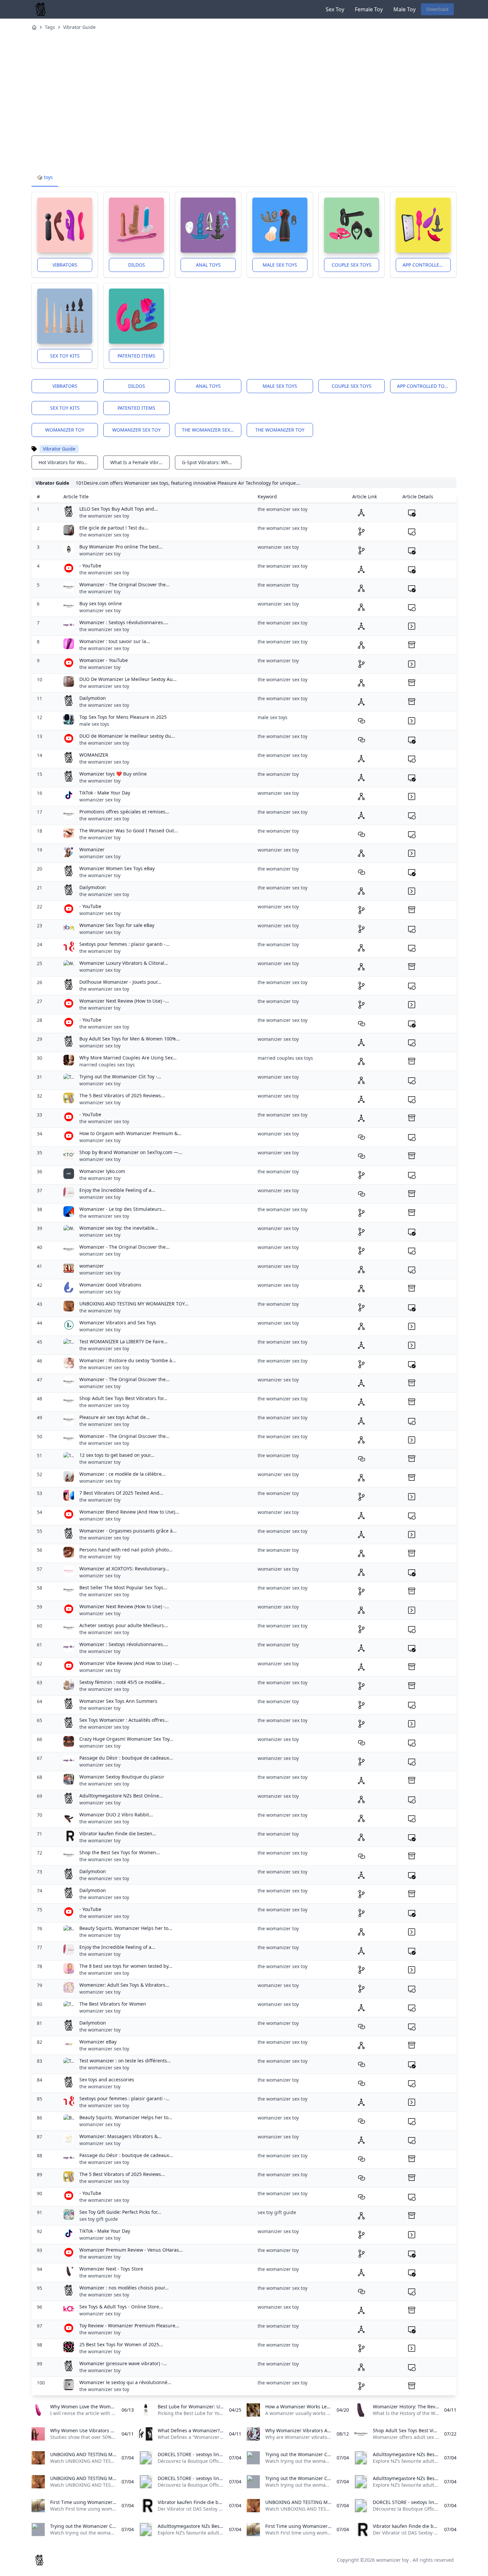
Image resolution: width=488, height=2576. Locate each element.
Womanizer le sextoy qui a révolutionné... (125, 2382)
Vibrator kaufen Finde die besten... (118, 1833)
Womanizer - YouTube (104, 660)
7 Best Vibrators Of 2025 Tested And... (121, 1493)
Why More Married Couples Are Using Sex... (128, 1058)
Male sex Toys (280, 265)
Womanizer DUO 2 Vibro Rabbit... (116, 1815)
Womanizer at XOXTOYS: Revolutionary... (124, 1569)
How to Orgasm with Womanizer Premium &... (130, 1133)
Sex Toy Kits (65, 356)
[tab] (45, 178)
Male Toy (405, 9)
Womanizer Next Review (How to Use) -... (124, 1001)
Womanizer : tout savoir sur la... (115, 641)
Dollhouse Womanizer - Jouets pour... (120, 982)
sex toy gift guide (99, 2219)
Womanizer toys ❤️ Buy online (113, 774)
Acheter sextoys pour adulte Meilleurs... (124, 1625)
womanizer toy (65, 430)
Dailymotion (93, 698)
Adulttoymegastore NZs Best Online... (121, 1796)
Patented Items (136, 356)
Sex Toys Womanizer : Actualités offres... (124, 1720)
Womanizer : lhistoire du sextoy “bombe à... (128, 1360)
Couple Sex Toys (352, 265)
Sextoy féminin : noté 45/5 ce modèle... (122, 1682)
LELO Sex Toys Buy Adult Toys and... (119, 509)
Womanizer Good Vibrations (110, 1285)
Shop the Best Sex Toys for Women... (120, 1852)
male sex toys (94, 724)
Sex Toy (335, 9)
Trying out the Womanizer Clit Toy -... (120, 1077)
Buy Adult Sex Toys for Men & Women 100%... (130, 1039)
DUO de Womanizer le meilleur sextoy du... (127, 736)
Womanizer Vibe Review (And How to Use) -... (129, 1663)
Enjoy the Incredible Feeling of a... (117, 1190)
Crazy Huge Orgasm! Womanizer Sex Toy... (126, 1739)
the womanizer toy (280, 430)
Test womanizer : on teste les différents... (125, 2061)
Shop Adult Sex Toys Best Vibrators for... (123, 1398)
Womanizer (92, 849)
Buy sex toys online (101, 603)
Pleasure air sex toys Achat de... (115, 1417)
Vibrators (65, 265)
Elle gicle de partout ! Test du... (114, 528)
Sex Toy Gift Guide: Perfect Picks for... (120, 2212)
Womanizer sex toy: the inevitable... (119, 1228)
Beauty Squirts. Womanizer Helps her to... (126, 1928)
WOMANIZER (94, 755)
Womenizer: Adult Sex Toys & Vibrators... (124, 1985)
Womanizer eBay (98, 2042)
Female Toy (369, 9)
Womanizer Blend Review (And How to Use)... (129, 1512)
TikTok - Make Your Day (105, 793)
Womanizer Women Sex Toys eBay (117, 868)
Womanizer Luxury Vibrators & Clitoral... (124, 963)
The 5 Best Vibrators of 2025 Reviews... (122, 1095)
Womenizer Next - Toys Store (111, 2269)
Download (437, 9)
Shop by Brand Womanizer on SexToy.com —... (131, 1152)
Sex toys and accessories (107, 2079)
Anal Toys (208, 265)
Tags (50, 27)
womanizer (92, 1266)
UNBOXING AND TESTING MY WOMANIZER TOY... (134, 1304)
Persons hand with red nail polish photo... (126, 1550)
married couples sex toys (107, 1065)
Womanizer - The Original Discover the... (124, 584)
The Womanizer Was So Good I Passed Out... (129, 831)
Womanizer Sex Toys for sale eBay (117, 925)
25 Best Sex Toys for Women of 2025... (121, 2344)
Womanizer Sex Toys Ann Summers (118, 1701)
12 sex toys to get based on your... (117, 1455)
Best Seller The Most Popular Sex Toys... (123, 1587)
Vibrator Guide (79, 27)
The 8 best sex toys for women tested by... (126, 1966)
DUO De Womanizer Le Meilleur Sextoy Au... (128, 679)
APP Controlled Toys (427, 265)
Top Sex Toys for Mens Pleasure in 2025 (123, 717)
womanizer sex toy (136, 430)
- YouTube (90, 566)
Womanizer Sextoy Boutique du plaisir (122, 1777)
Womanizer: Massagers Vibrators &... (121, 2136)
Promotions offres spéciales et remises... (124, 812)
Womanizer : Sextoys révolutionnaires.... (124, 622)
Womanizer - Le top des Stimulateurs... (122, 1209)
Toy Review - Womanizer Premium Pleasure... (129, 2326)
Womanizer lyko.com (102, 1171)
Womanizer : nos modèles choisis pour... (124, 2288)
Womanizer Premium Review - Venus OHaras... (131, 2250)
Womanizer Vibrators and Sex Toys (118, 1323)
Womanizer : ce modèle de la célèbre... (122, 1474)
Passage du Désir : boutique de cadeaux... (126, 1758)
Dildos (137, 265)
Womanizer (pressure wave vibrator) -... (123, 2363)
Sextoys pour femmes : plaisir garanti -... (124, 944)
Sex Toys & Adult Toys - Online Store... (121, 2307)
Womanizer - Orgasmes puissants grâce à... (128, 1531)
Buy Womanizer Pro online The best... (121, 547)
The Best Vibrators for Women (113, 2004)
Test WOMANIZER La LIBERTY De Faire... (123, 1341)
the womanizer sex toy (211, 430)
